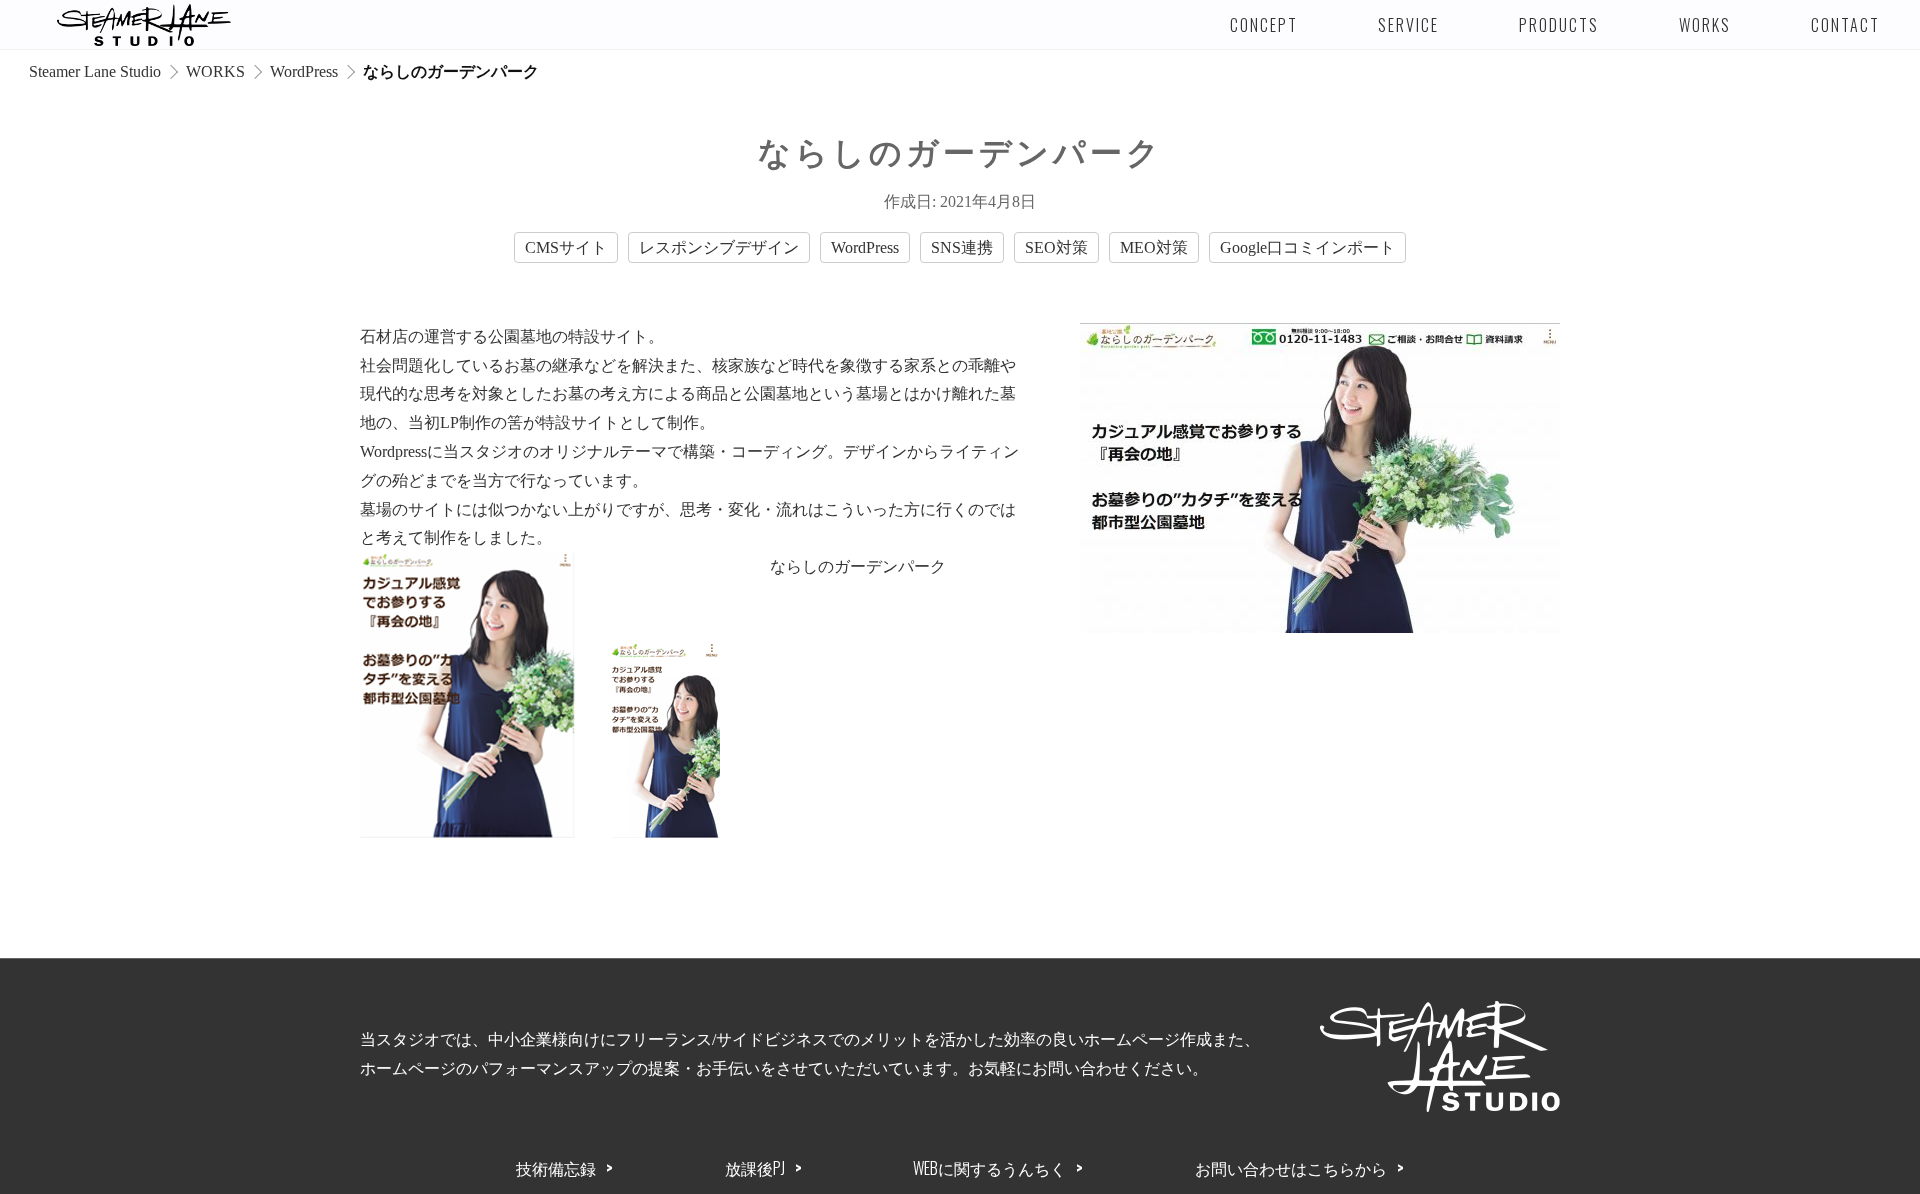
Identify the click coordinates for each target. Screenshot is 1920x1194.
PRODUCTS (1559, 25)
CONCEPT (1264, 25)
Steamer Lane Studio (95, 71)
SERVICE (1408, 25)
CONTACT (1845, 25)
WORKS (1705, 25)
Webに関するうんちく (989, 1168)
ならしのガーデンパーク (858, 566)
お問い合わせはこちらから (1291, 1168)
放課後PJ (755, 1168)
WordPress (304, 71)
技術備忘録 (556, 1168)
